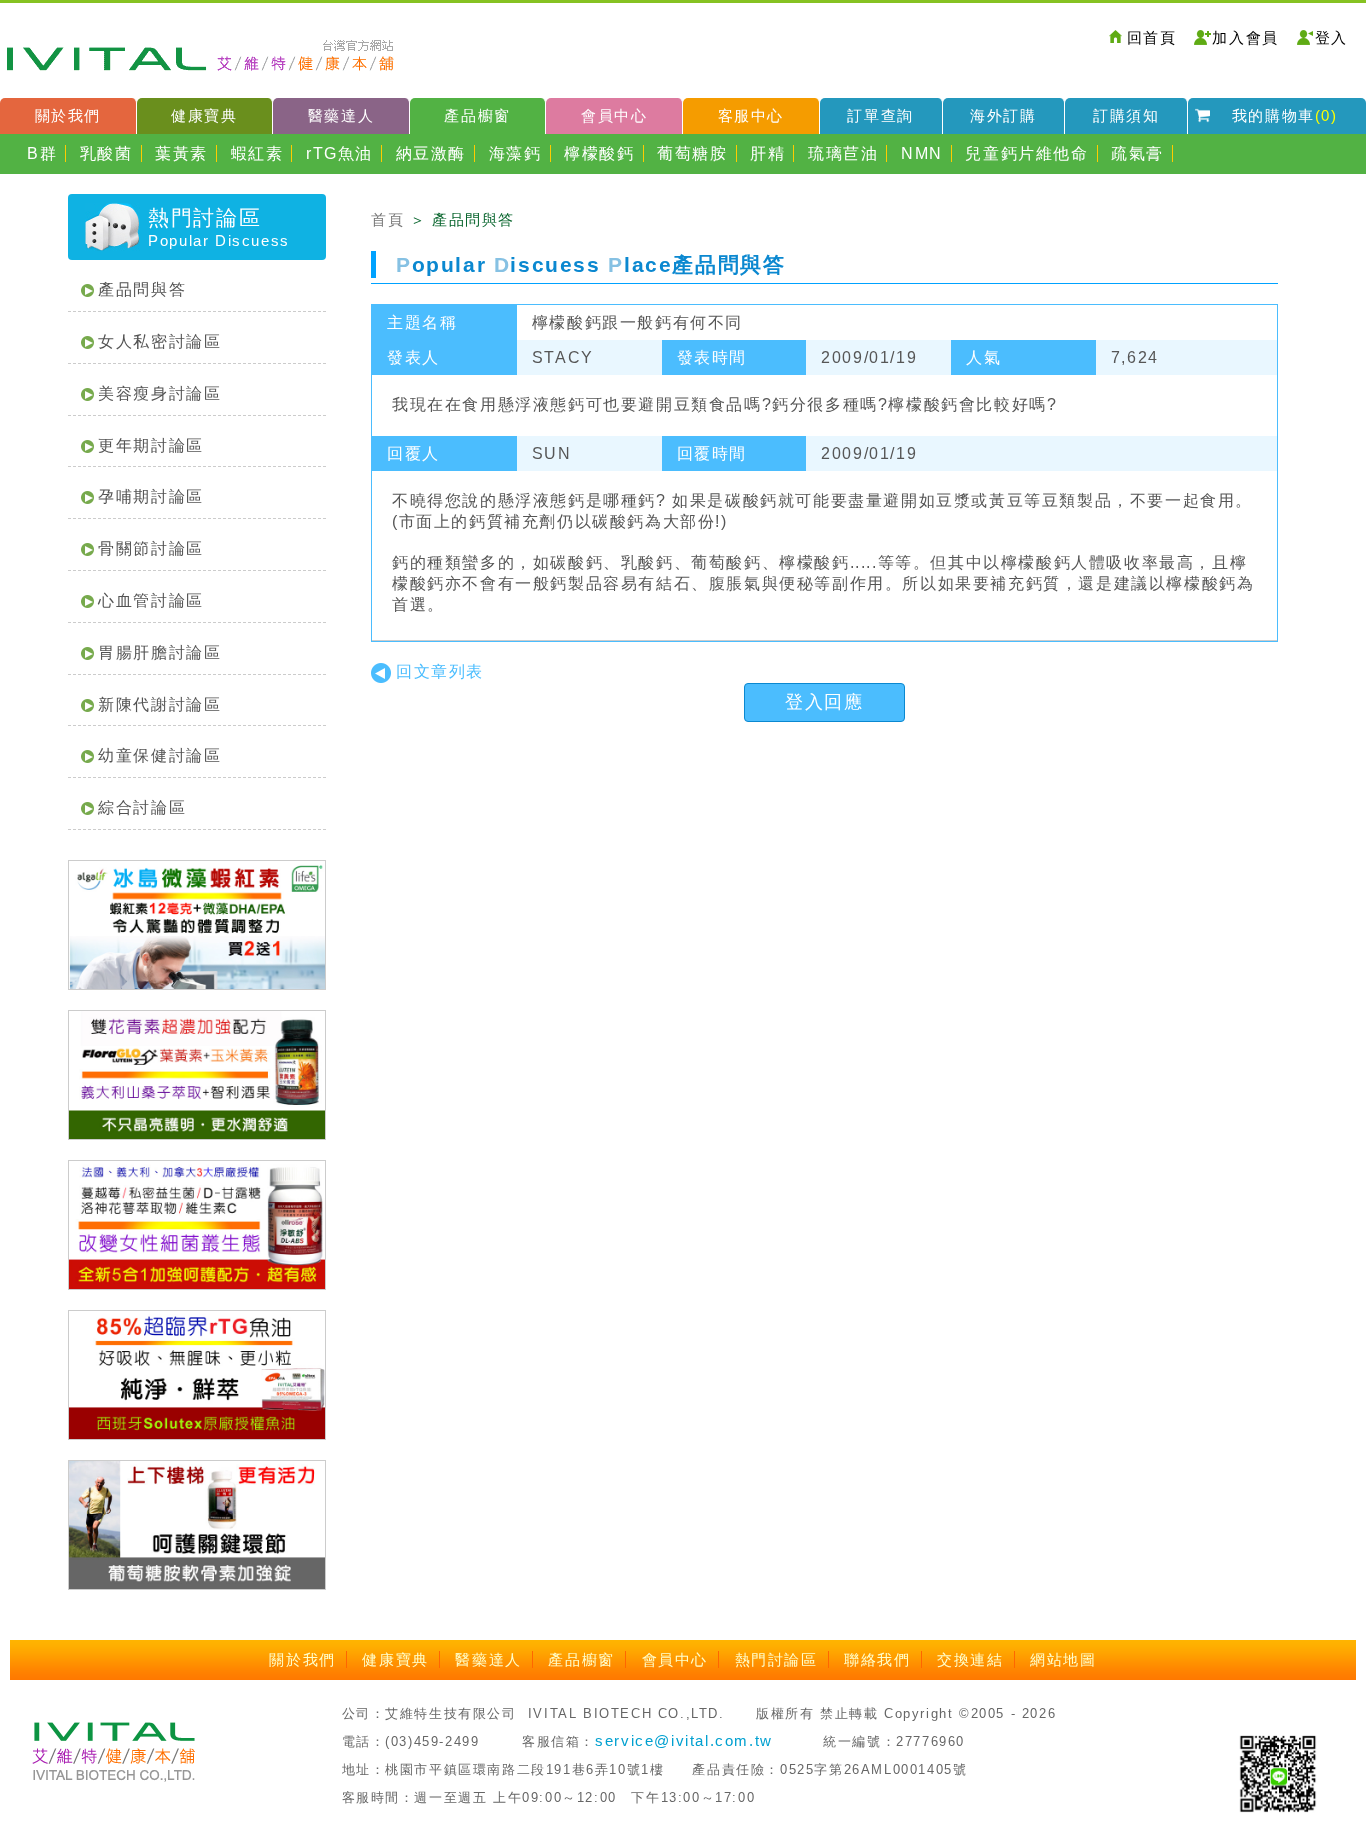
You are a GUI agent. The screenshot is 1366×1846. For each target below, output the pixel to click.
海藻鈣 (515, 153)
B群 (42, 153)
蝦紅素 (257, 153)
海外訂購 (1003, 115)
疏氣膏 (1137, 153)
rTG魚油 (339, 153)
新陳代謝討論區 (159, 704)
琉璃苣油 (843, 153)
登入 (1331, 37)
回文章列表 (440, 671)
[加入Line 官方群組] (1278, 1772)
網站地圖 (1063, 1659)
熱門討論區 (776, 1659)
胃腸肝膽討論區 (159, 652)
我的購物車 (1285, 115)
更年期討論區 (151, 445)
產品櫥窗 (477, 115)
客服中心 (751, 115)
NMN (922, 153)
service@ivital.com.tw (684, 1740)
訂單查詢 (880, 115)
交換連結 (970, 1659)
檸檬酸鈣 (599, 153)
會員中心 (614, 115)
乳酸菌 (106, 153)
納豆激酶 (431, 153)
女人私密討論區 (159, 341)
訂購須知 (1126, 115)
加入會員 (1245, 37)
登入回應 (824, 702)
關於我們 (68, 115)
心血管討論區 (151, 600)
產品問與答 (142, 289)
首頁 (387, 219)
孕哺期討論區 (151, 496)
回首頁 (1152, 37)
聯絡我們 (877, 1659)
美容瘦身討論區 (159, 393)
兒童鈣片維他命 (1026, 153)
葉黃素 (181, 153)
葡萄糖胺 (692, 153)
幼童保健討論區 (159, 755)
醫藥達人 (341, 115)
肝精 (767, 153)
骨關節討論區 (151, 548)
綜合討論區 (142, 807)
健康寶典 (204, 115)
